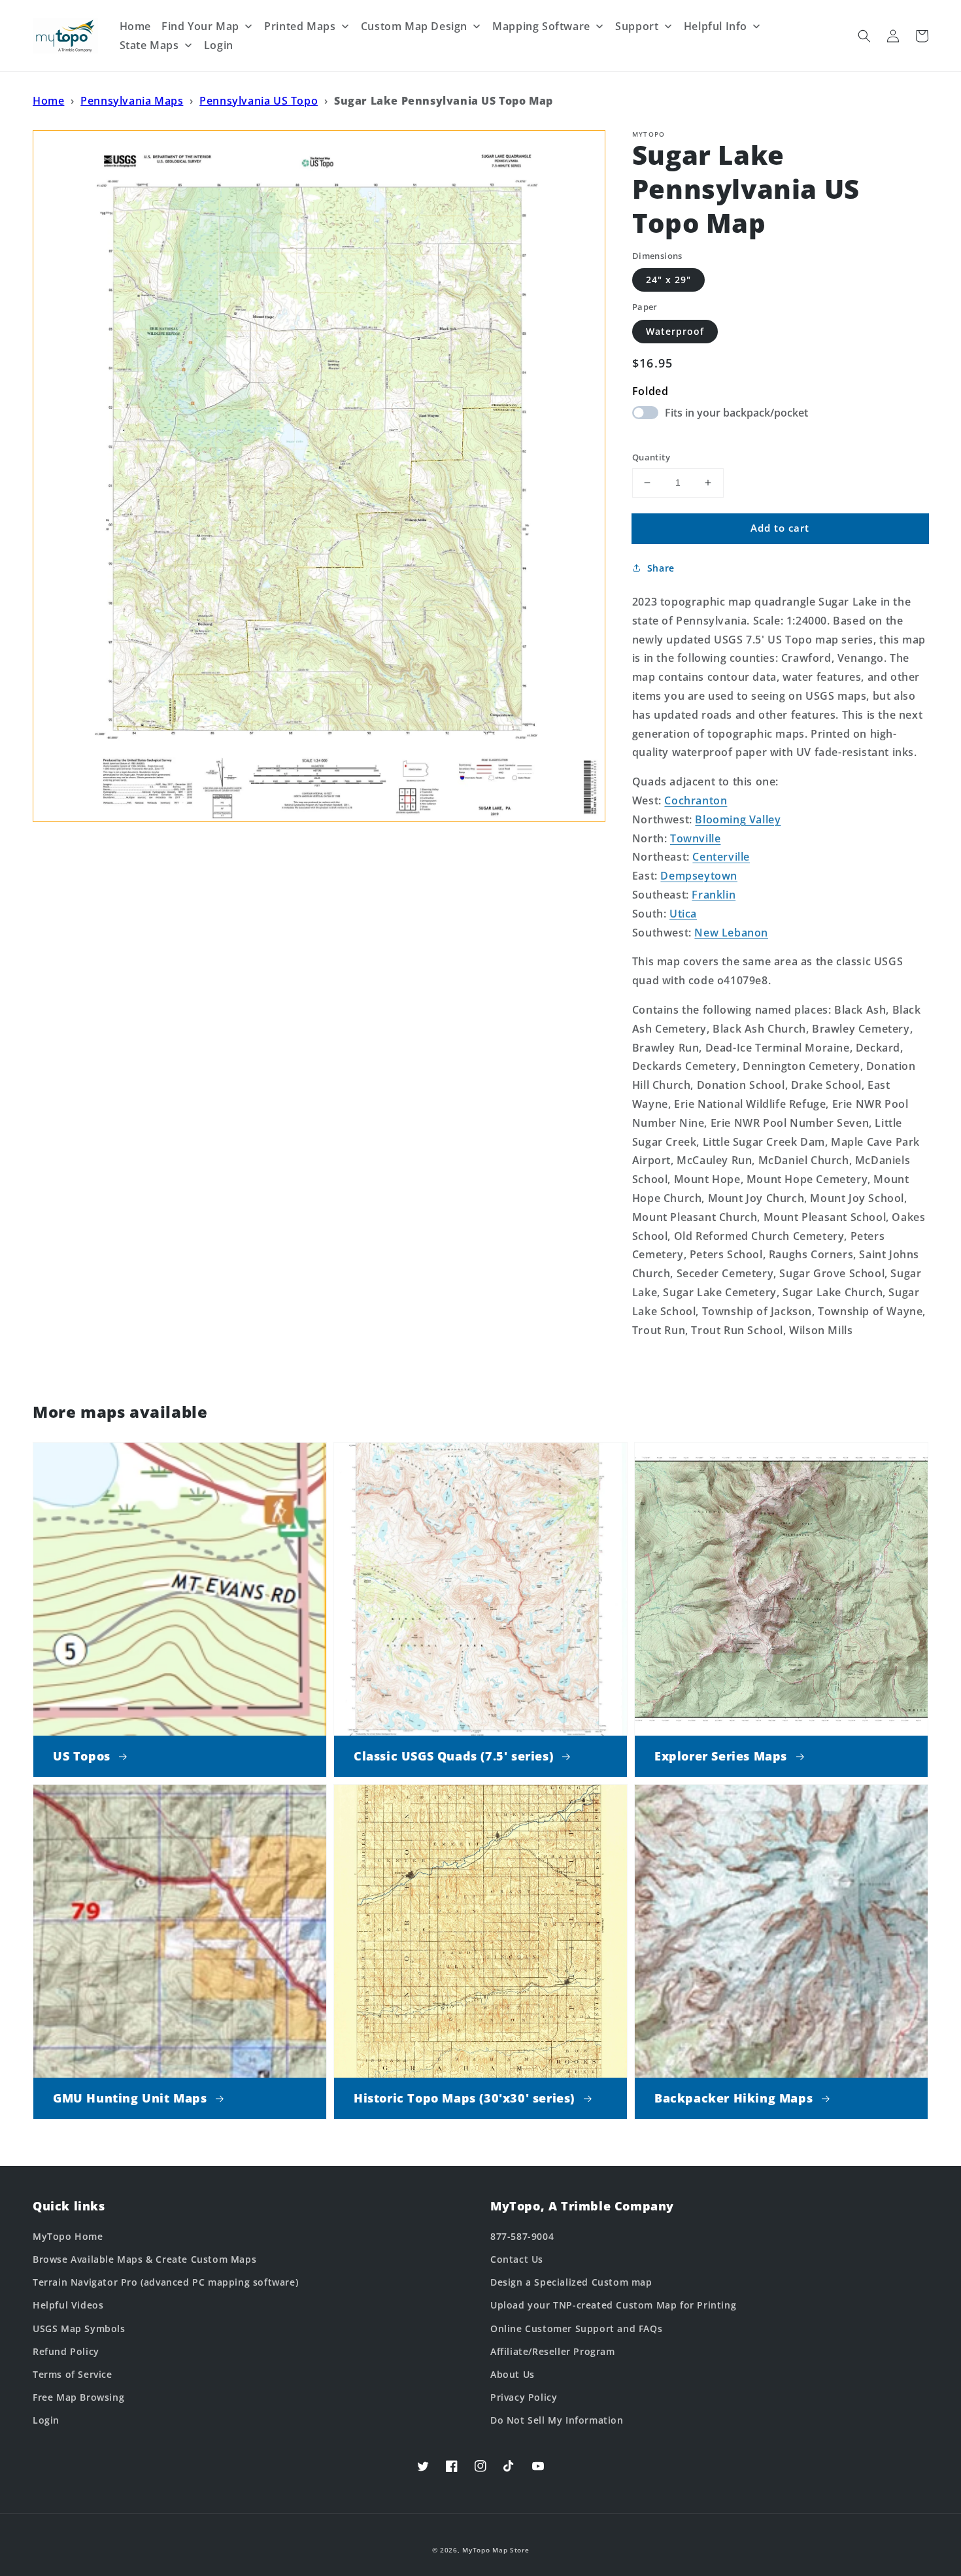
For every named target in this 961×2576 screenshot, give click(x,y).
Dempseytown (699, 876)
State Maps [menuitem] (149, 45)
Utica (683, 914)
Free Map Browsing (78, 2397)
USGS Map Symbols (79, 2328)
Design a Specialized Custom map (571, 2282)
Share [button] (661, 568)
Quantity (651, 457)
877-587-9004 (522, 2236)
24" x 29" (668, 280)
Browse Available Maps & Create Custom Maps (144, 2259)
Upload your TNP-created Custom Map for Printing (613, 2305)
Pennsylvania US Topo (259, 101)
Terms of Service (73, 2374)
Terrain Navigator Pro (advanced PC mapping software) (165, 2282)
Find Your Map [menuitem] (200, 26)
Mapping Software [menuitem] (541, 26)
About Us (513, 2374)
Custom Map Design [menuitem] (414, 26)
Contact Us (517, 2259)
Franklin (714, 895)
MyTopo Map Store (496, 2550)
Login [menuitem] (219, 45)
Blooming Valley (738, 819)
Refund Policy (66, 2351)
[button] (864, 36)
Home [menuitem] (135, 26)
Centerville (721, 857)
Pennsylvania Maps (132, 101)
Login (46, 2420)
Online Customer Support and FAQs (576, 2328)
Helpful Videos (68, 2305)
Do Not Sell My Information (557, 2420)
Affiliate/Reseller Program (553, 2351)
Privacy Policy (524, 2397)
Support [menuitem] (637, 26)
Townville (695, 838)
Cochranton (696, 800)
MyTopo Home (68, 2236)
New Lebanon (731, 933)
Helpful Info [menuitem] (716, 26)
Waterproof (675, 331)
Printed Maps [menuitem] (300, 26)
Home (48, 101)
